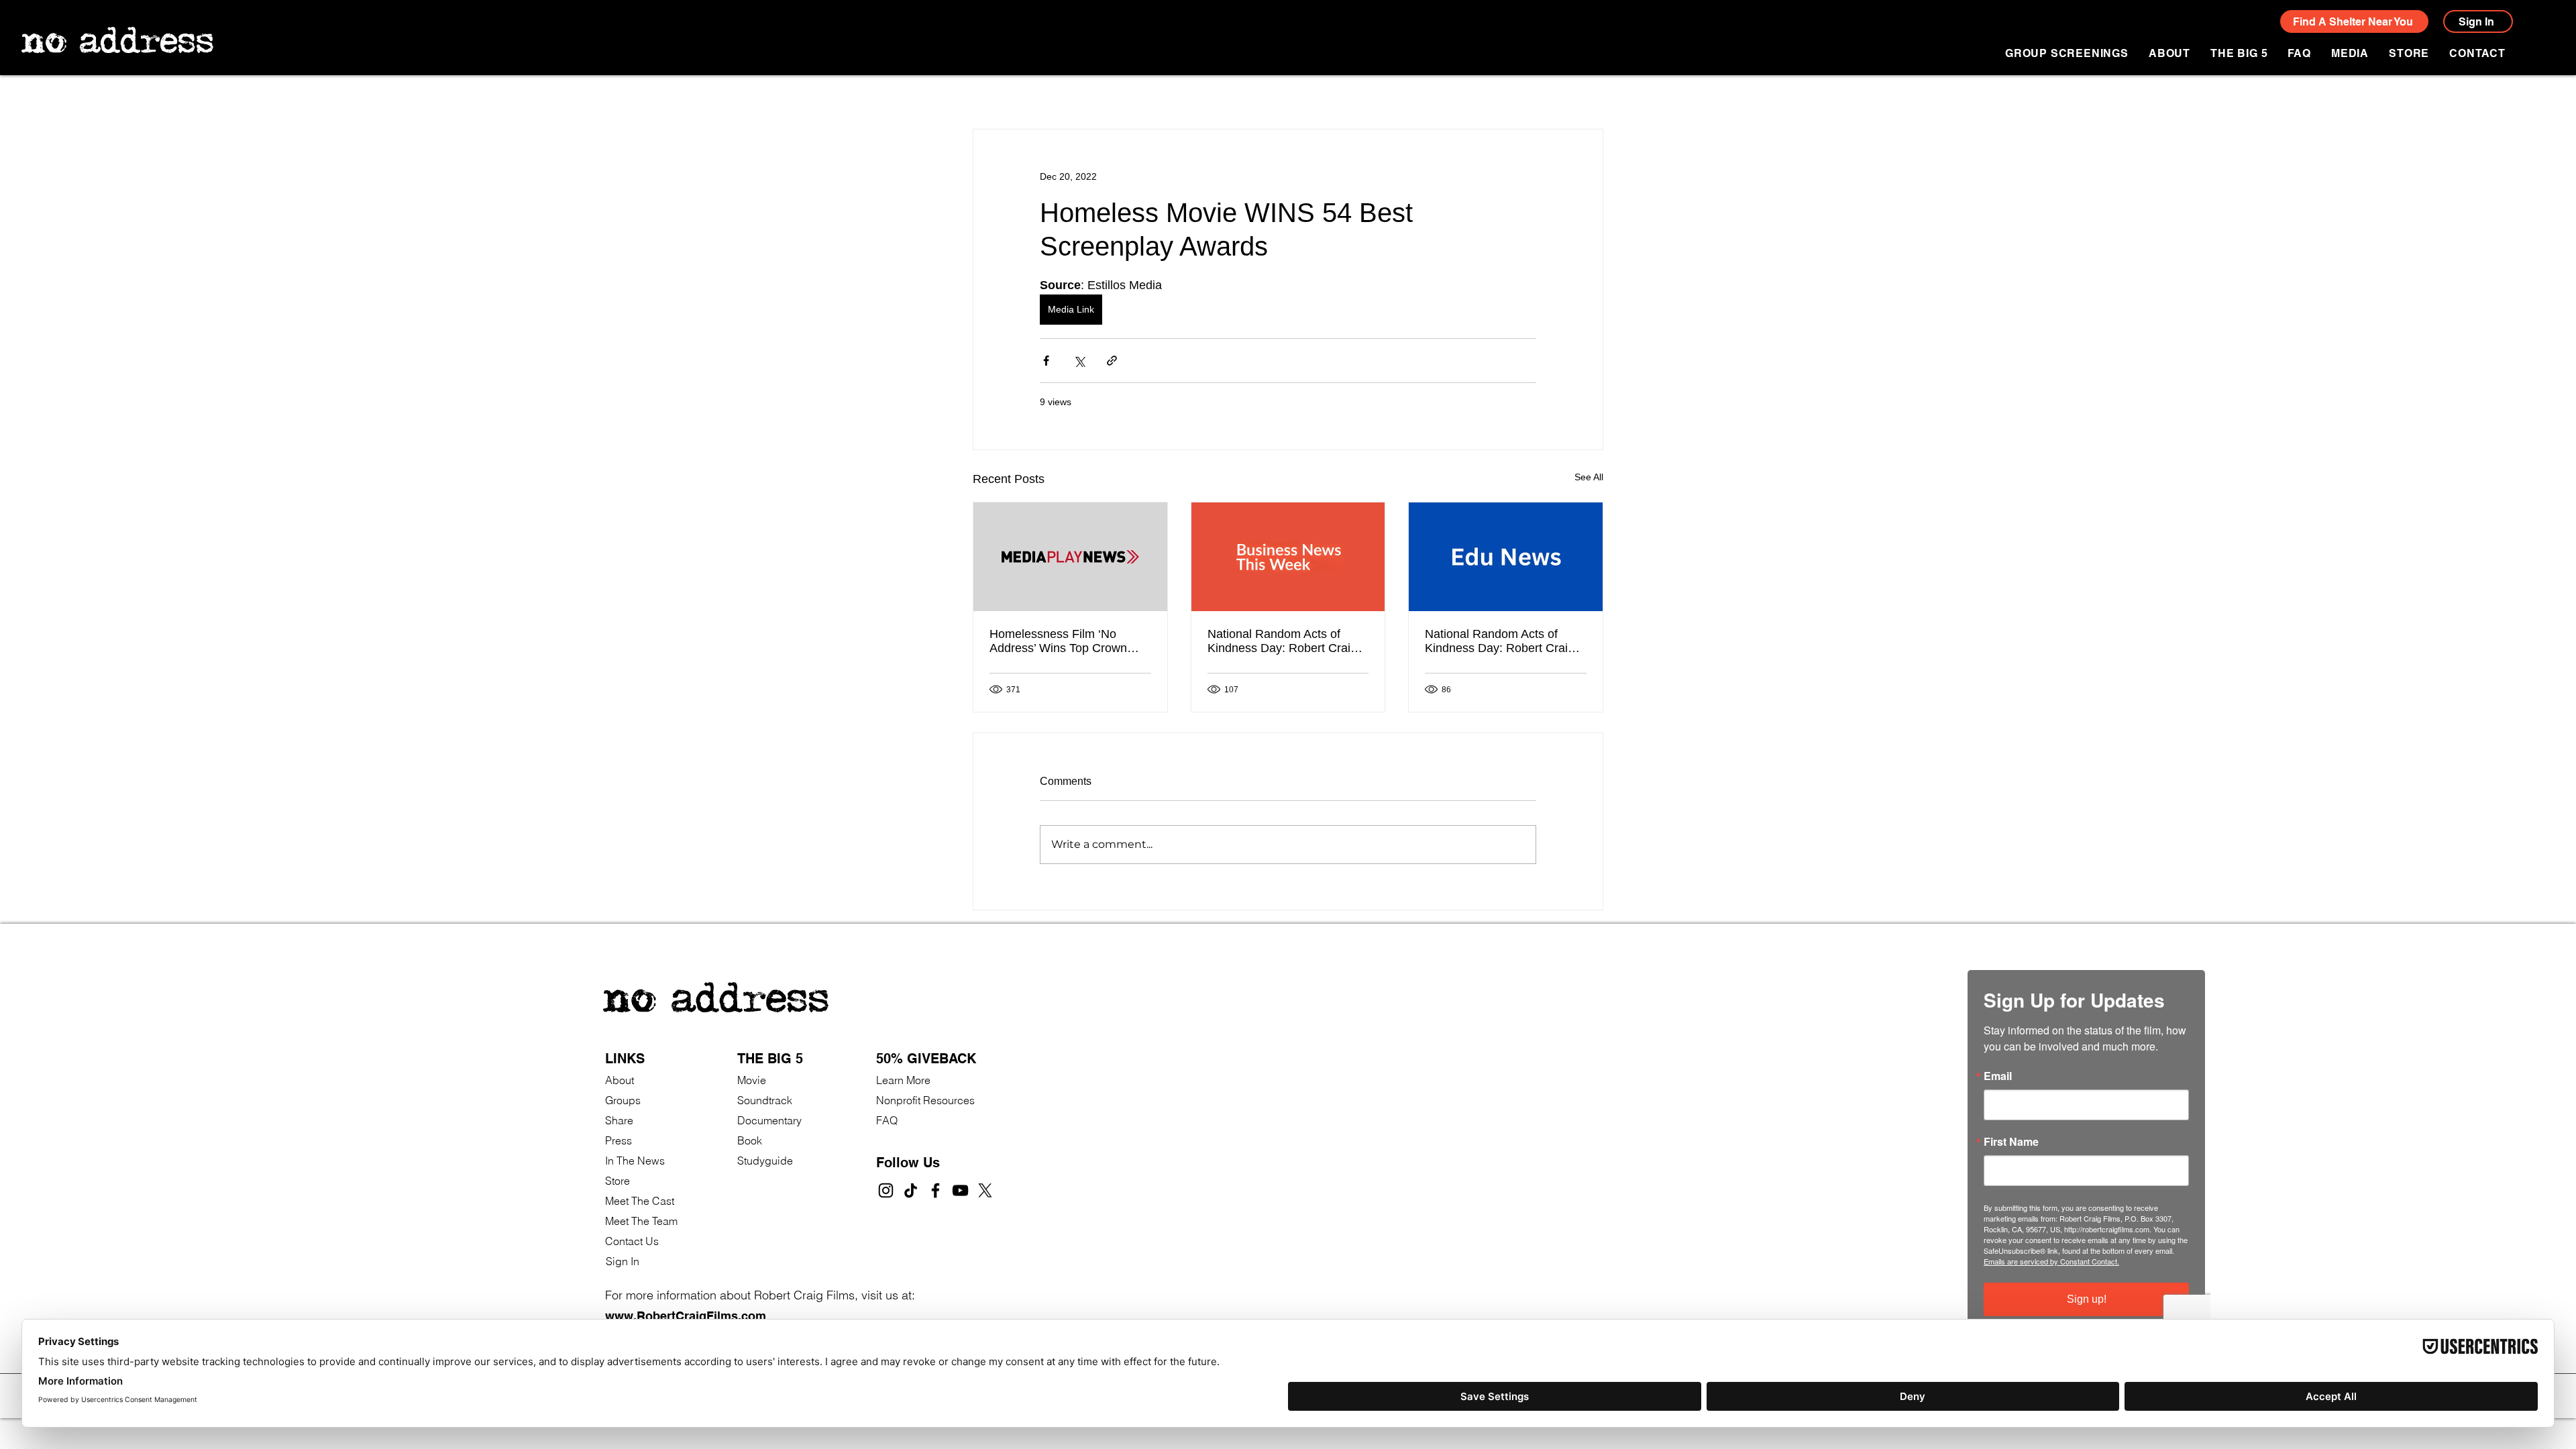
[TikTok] (911, 1190)
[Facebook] (935, 1190)
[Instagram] (886, 1190)
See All (1589, 477)
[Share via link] (1112, 361)
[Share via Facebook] (1046, 361)
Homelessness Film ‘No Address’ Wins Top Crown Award (1058, 641)
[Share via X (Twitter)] (1079, 361)
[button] (2350, 53)
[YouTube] (960, 1190)
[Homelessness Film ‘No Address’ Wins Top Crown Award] (1070, 557)
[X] (985, 1190)
